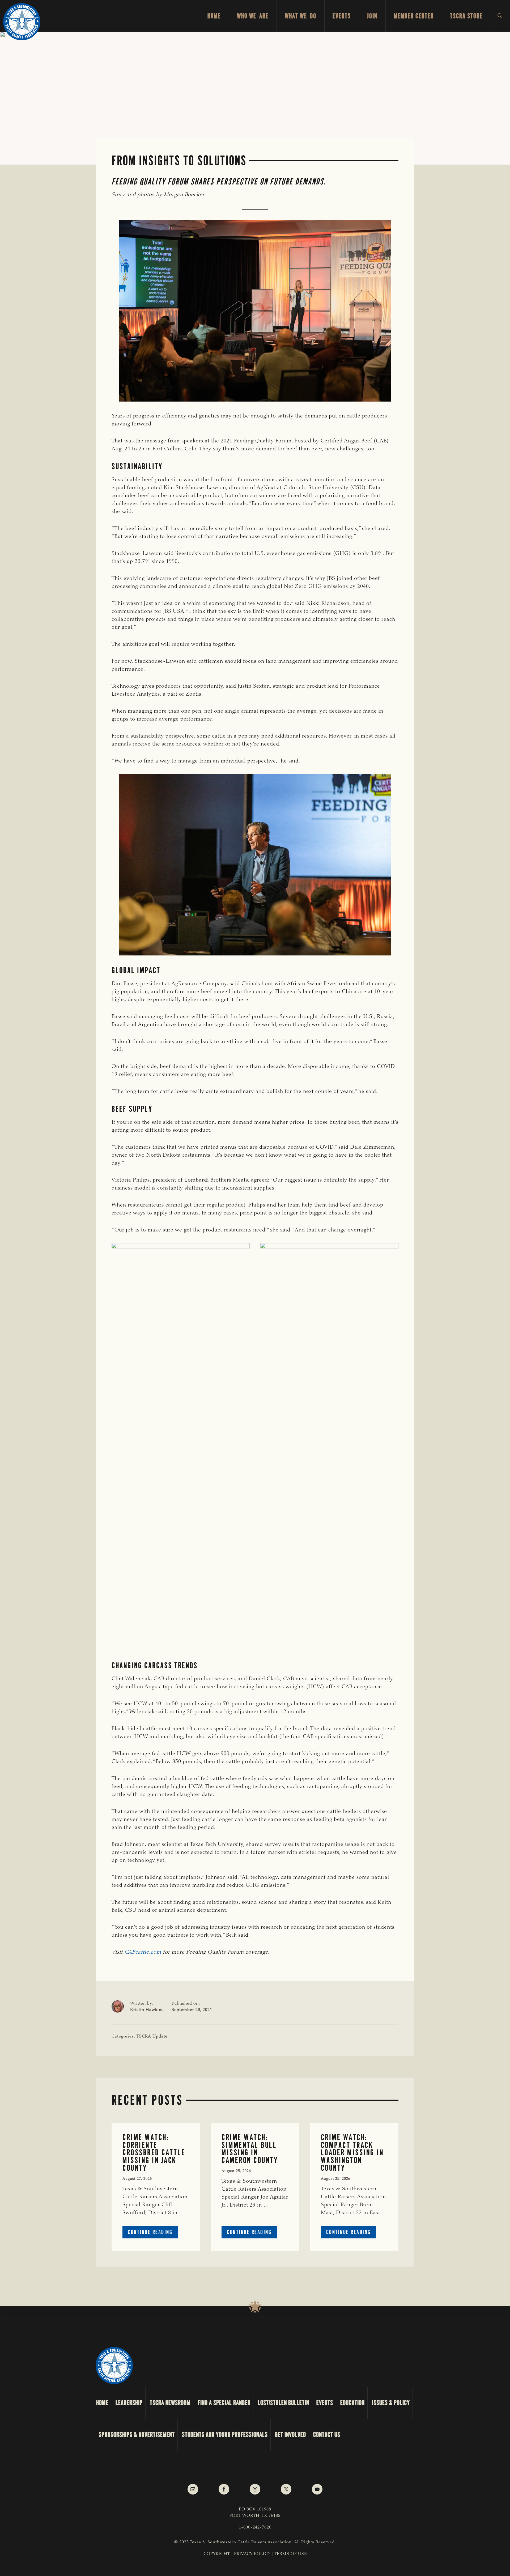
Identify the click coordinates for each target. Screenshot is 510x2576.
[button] (500, 16)
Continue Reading (153, 2233)
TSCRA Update (152, 2036)
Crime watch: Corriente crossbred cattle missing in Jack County (154, 2153)
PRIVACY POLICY (252, 2554)
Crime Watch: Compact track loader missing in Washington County (352, 2153)
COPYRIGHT (217, 2554)
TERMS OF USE (290, 2554)
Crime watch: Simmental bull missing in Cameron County (250, 2149)
